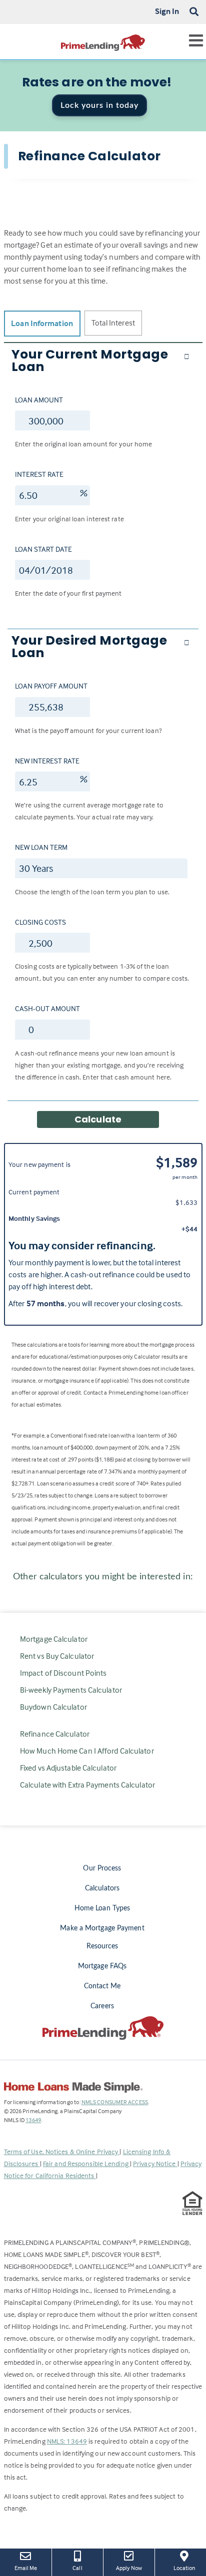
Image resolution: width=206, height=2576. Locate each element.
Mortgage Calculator (54, 1639)
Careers (102, 2006)
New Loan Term (41, 847)
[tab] (103, 361)
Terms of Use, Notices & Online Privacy (62, 2151)
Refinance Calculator (55, 1734)
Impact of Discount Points (63, 1673)
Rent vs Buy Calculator (57, 1656)
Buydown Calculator (53, 1707)
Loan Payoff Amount (51, 686)
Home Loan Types (102, 1908)
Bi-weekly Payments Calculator (71, 1690)
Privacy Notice (155, 2163)
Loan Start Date (43, 549)
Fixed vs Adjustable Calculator (68, 1768)
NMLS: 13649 (67, 2441)
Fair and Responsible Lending (86, 2163)
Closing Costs (40, 922)
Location (190, 2568)
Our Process (102, 1868)
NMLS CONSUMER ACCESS (115, 2102)
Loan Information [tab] (42, 323)
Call (77, 2568)
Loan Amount (39, 400)
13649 (33, 2120)
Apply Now (131, 2568)
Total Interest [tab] (113, 323)
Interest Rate (39, 474)
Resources (102, 1946)
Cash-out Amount (47, 1008)
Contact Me (102, 1986)
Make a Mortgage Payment (102, 1928)
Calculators (102, 1888)
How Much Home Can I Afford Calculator (87, 1751)
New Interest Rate (47, 761)
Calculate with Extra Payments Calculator (87, 1785)
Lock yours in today (99, 105)
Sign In (167, 11)
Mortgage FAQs (102, 1966)
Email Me (26, 2568)
